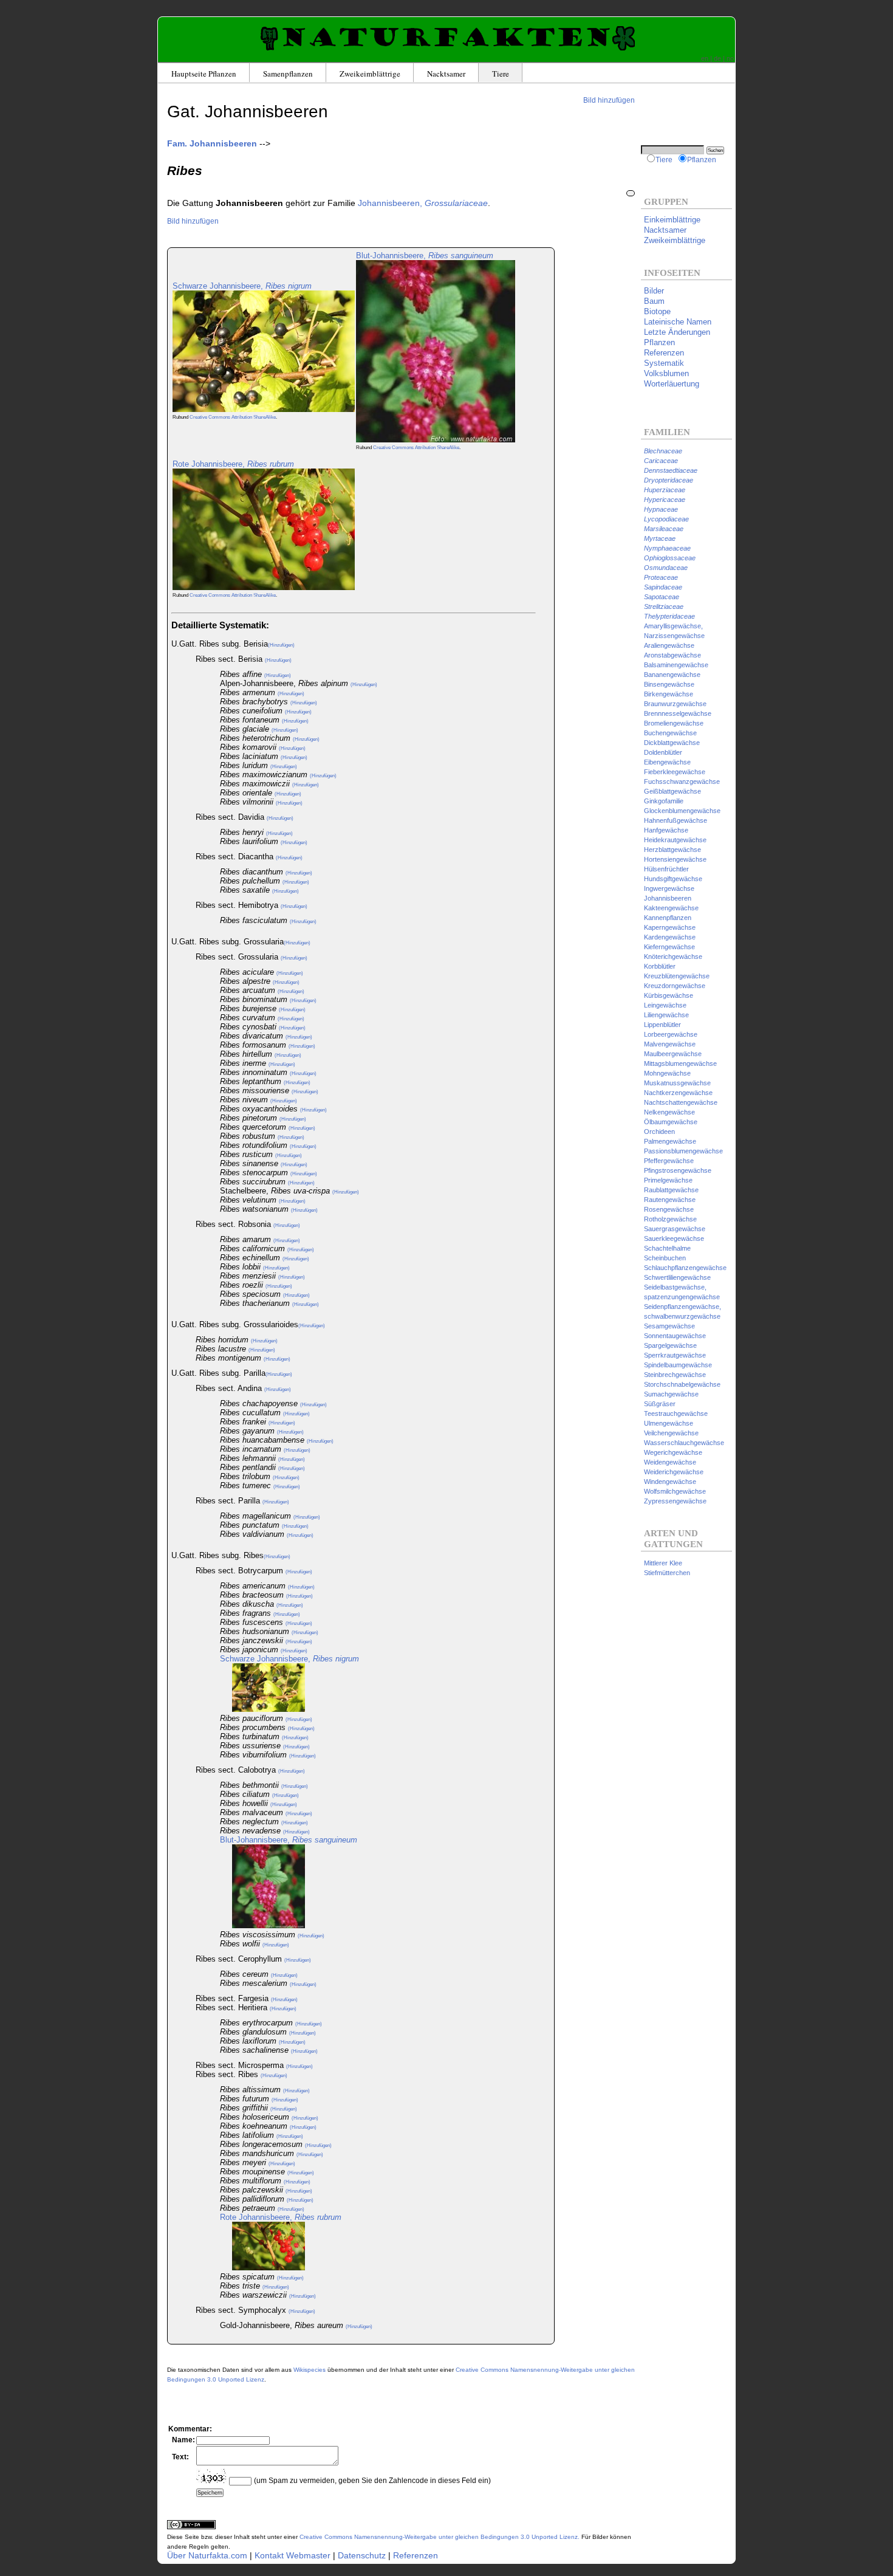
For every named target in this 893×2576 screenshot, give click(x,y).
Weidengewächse (670, 1462)
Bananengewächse (672, 675)
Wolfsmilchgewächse (675, 1491)
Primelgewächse (668, 1180)
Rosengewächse (669, 1209)
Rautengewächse (670, 1200)
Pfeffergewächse (669, 1161)
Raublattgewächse (671, 1190)
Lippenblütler (662, 1025)
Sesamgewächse (669, 1326)
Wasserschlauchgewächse (684, 1443)
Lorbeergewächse (671, 1034)
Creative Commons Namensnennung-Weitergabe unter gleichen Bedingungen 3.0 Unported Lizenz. (440, 2537)
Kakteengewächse (671, 908)
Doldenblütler (663, 752)
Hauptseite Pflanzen (204, 74)
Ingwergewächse (669, 888)
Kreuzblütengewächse (677, 976)
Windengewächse (670, 1482)
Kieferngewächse (669, 947)
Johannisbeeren (668, 898)
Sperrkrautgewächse (675, 1355)
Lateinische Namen (678, 322)
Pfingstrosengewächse (678, 1170)
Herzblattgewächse (672, 850)
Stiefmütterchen (667, 1573)
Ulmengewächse (669, 1423)
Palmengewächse (670, 1141)
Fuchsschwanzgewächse (682, 781)
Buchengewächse (670, 733)
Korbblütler (660, 966)
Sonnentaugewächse (675, 1336)
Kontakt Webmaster (293, 2555)
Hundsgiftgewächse (673, 879)
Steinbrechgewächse (675, 1375)
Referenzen (416, 2555)
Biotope (657, 311)
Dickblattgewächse (672, 743)
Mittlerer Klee (663, 1563)
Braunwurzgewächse (675, 704)
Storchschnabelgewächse (682, 1384)
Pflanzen (702, 160)
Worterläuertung (672, 384)
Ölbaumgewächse (671, 1122)
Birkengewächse (669, 694)
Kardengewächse (670, 937)
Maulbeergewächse (673, 1054)
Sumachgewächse (671, 1394)
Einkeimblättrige (672, 220)
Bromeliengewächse (674, 723)
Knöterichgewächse (673, 957)
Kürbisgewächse (669, 995)
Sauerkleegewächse (674, 1238)
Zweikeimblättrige (370, 74)
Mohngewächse (667, 1073)
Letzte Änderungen (677, 332)
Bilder (654, 291)
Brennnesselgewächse (678, 713)
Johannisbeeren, (423, 203)
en (705, 58)
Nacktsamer (446, 74)
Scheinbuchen (665, 1258)
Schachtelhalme (667, 1248)
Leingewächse (665, 1005)
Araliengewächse (669, 645)
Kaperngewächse (670, 927)
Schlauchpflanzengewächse (685, 1268)
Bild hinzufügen (609, 100)
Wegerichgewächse (673, 1452)
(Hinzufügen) (281, 645)
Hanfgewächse (666, 830)
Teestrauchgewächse (676, 1413)
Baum (654, 301)
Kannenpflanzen (668, 918)
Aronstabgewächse (672, 655)
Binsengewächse (669, 684)
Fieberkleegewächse (675, 772)
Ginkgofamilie (664, 801)
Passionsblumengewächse (683, 1151)
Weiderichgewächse (674, 1472)
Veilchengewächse (671, 1433)
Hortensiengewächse (675, 859)
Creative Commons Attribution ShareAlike (233, 417)
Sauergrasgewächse (675, 1229)
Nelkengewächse (669, 1112)
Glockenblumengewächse (682, 811)
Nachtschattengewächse (681, 1102)
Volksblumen (666, 373)
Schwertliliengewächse (677, 1277)
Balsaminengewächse (676, 665)
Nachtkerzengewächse (678, 1093)
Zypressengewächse (675, 1501)
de (717, 58)
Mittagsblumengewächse (680, 1063)
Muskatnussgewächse (677, 1083)
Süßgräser (660, 1404)
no (730, 58)
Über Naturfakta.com (207, 2555)
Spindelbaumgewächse (678, 1365)
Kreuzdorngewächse (675, 986)
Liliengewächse (666, 1015)
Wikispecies (310, 2370)
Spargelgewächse (670, 1345)
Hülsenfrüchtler (666, 869)
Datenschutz (362, 2555)
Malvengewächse (670, 1044)
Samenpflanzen (288, 74)
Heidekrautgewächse (675, 840)
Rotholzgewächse (670, 1219)
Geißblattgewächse (672, 791)
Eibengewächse (667, 762)
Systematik (664, 363)
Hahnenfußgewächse (676, 820)
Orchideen (659, 1132)
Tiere (501, 74)
